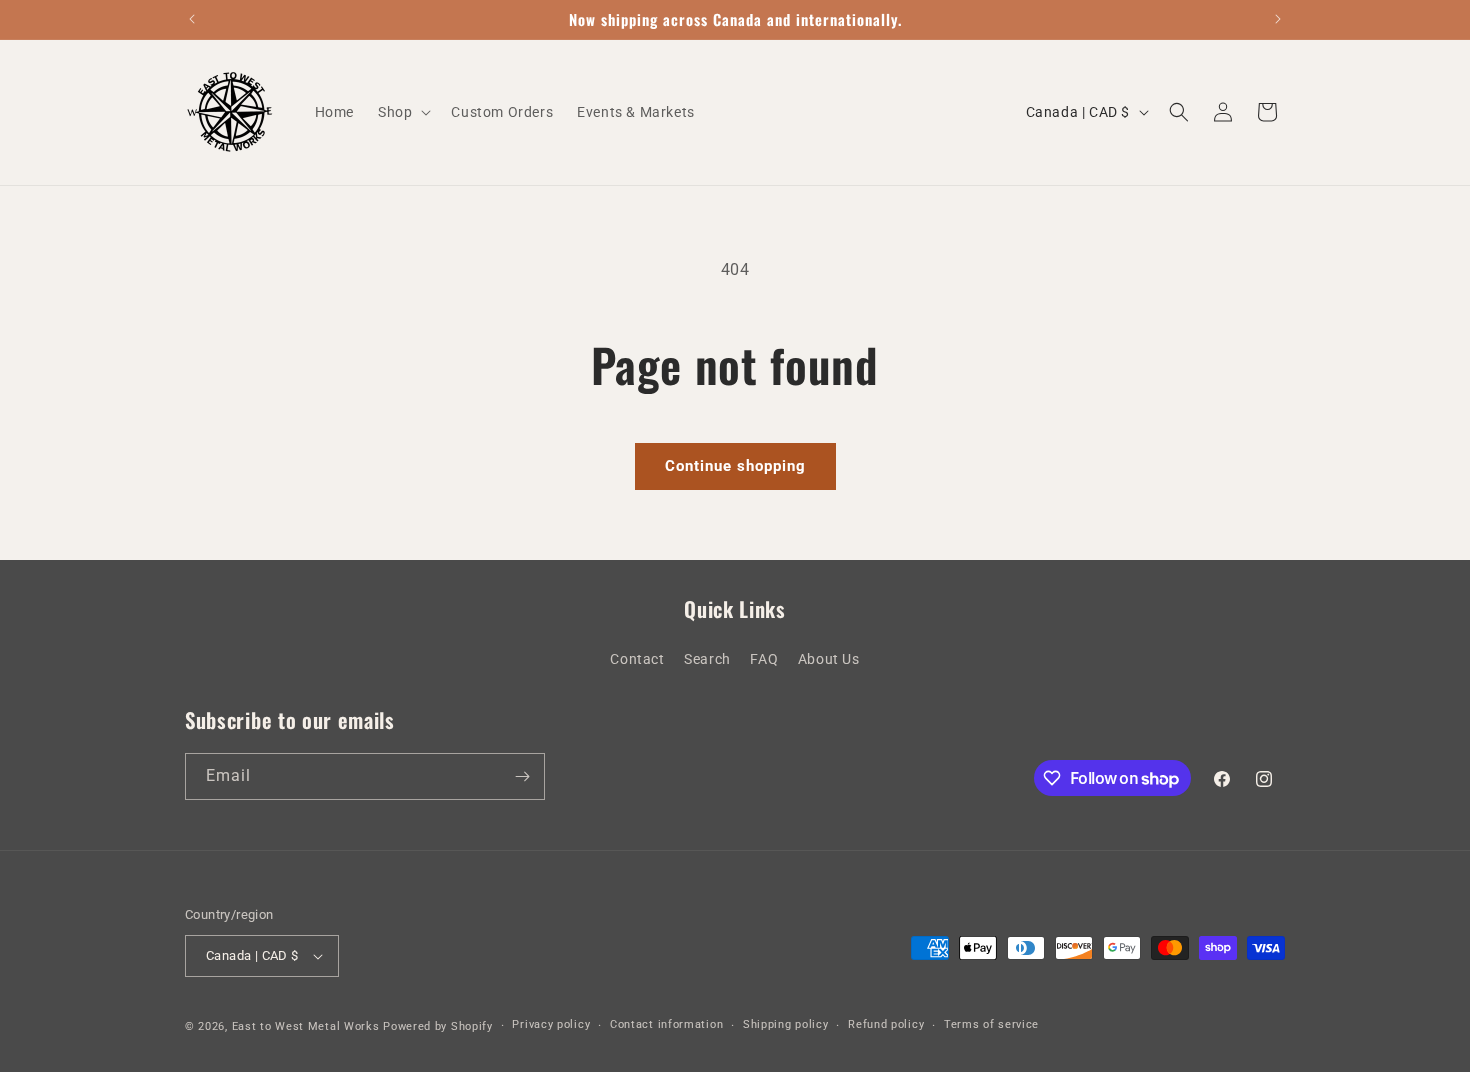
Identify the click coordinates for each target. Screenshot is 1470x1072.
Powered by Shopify (438, 1026)
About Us (829, 659)
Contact (637, 659)
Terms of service (991, 1024)
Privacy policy (551, 1024)
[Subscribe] (522, 776)
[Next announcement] (1278, 19)
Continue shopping (735, 466)
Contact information (666, 1024)
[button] (402, 112)
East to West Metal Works (306, 1026)
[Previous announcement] (192, 19)
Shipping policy (786, 1024)
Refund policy (886, 1024)
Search (707, 659)
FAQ (764, 659)
